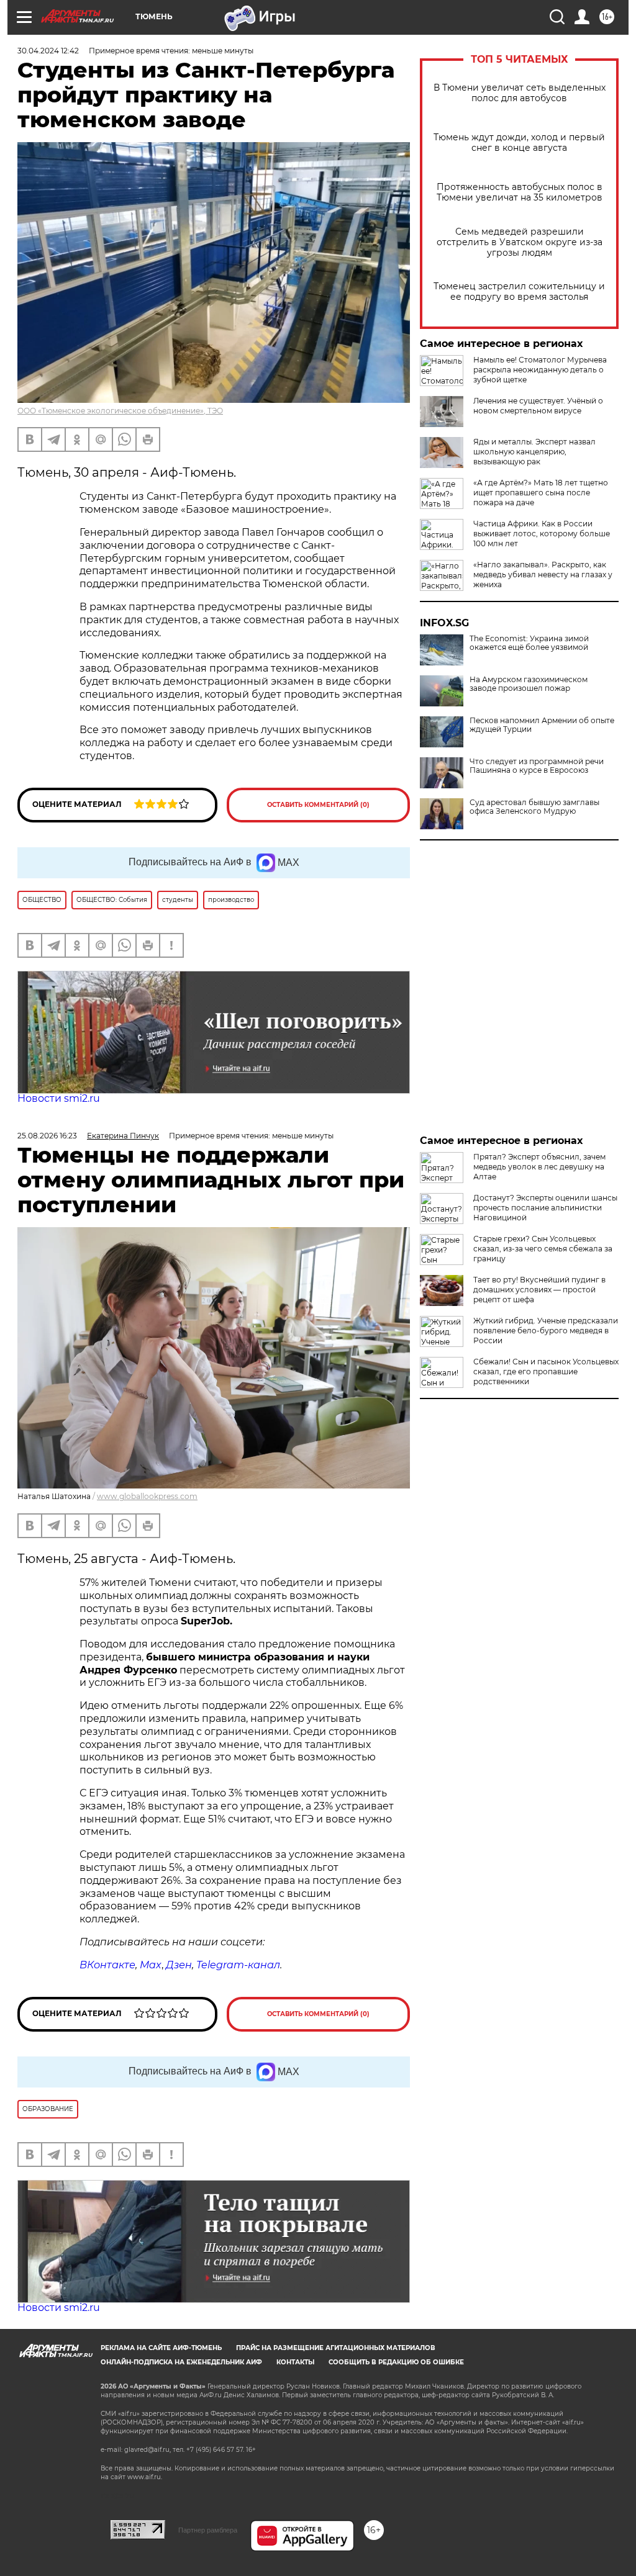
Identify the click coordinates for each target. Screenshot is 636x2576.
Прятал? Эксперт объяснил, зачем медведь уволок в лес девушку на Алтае (539, 1167)
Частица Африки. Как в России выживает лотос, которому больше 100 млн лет (542, 534)
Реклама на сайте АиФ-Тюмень (161, 2348)
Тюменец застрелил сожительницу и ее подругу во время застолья (519, 292)
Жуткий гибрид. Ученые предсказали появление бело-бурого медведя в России (546, 1331)
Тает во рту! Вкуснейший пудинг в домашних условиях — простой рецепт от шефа (539, 1290)
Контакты (295, 2362)
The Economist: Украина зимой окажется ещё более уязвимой (529, 643)
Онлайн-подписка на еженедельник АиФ (181, 2362)
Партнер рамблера (208, 2530)
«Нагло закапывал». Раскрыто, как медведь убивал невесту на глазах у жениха (543, 574)
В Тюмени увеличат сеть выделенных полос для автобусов (520, 93)
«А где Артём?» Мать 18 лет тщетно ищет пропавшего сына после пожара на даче (541, 493)
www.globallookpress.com (147, 1496)
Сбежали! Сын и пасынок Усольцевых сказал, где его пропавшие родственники (546, 1371)
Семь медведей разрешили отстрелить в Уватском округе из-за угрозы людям (520, 242)
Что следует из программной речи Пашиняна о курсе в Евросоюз (537, 766)
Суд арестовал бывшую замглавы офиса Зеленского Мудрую (534, 807)
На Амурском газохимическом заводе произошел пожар (529, 684)
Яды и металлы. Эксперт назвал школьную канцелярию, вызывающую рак (534, 452)
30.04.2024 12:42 (48, 51)
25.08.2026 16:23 (47, 1136)
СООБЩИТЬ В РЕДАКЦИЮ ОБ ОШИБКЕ (396, 2362)
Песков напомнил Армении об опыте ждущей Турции (542, 725)
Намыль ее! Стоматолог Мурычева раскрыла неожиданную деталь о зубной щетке (540, 370)
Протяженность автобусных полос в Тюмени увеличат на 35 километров (520, 192)
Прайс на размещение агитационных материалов (336, 2348)
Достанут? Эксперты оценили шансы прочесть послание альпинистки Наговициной (545, 1208)
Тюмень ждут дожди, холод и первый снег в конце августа (519, 143)
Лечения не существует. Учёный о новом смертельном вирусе (538, 406)
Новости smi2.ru (59, 1098)
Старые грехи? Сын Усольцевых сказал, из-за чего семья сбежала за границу (543, 1249)
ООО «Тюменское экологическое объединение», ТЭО (120, 411)
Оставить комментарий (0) (318, 805)
